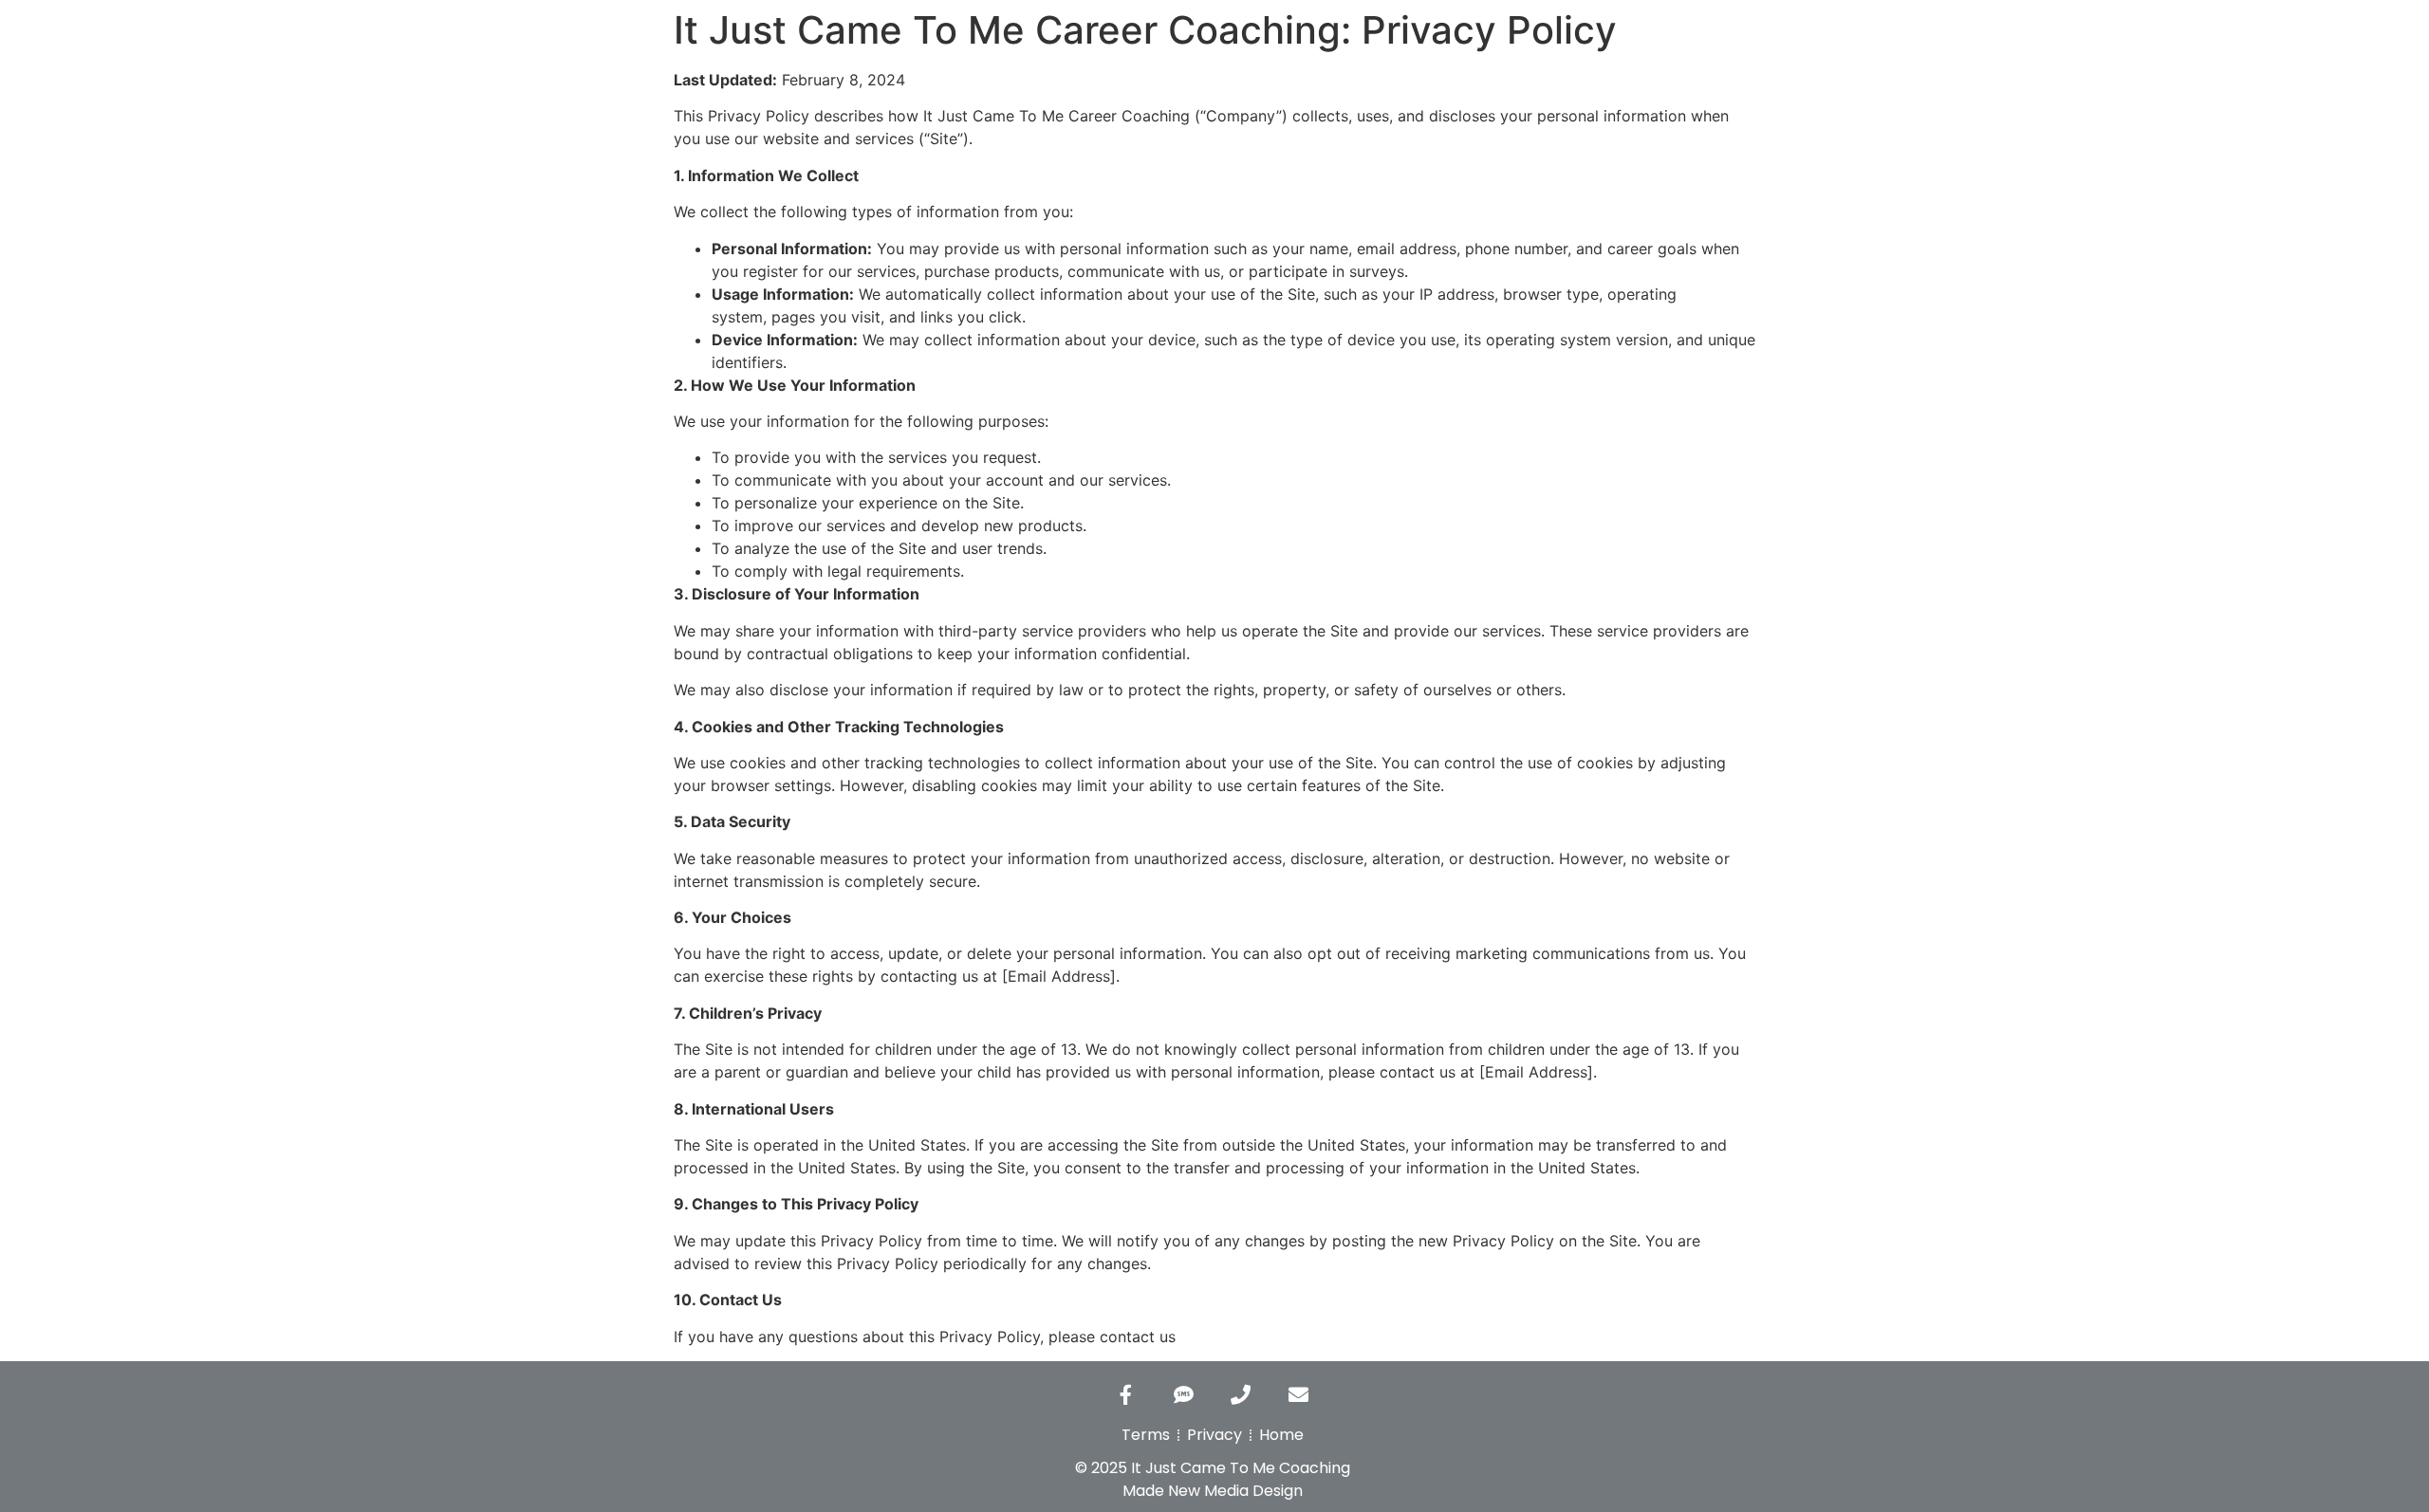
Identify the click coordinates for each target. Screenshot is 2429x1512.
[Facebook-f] (1126, 1394)
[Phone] (1241, 1394)
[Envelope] (1298, 1394)
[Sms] (1183, 1394)
